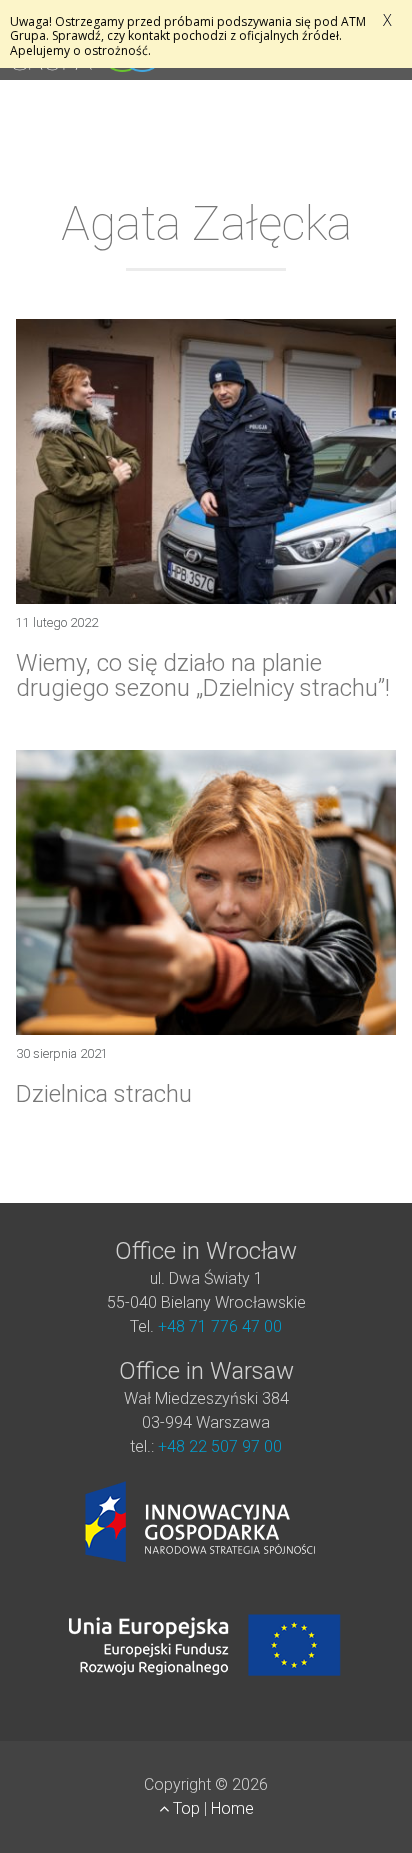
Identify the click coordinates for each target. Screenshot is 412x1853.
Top (186, 1808)
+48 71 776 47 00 (220, 1326)
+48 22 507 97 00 (220, 1446)
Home (232, 1808)
